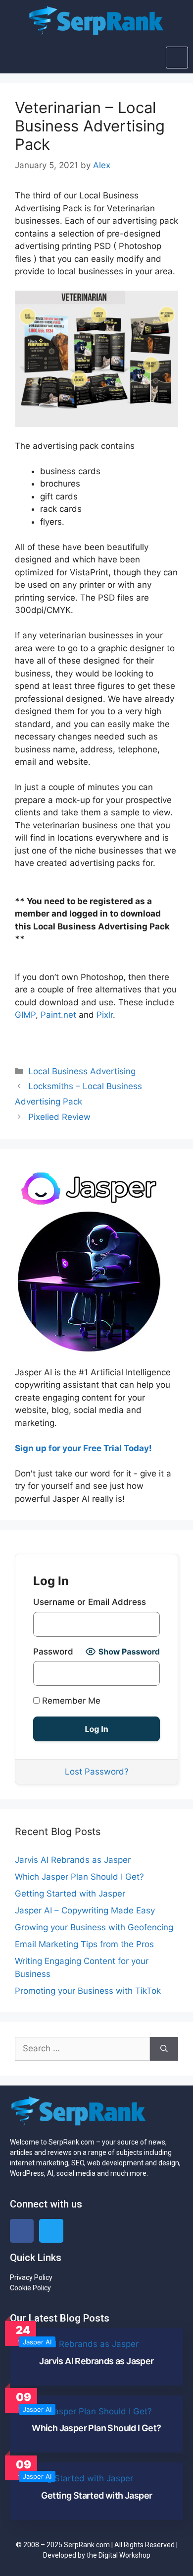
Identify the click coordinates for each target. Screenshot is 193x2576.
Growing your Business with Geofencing (94, 1927)
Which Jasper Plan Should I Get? (79, 1877)
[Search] (164, 2049)
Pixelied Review (59, 1117)
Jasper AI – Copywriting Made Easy (85, 1910)
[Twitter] (51, 2231)
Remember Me (70, 1701)
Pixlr (105, 1015)
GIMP (25, 1015)
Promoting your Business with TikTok (88, 1991)
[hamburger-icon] (177, 58)
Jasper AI (37, 2342)
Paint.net (58, 1015)
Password (53, 1652)
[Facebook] (22, 2231)
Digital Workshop (124, 2555)
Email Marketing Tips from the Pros (84, 1944)
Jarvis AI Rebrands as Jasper (73, 1860)
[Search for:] (82, 2049)
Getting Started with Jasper (70, 1894)
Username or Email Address (90, 1602)
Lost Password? (97, 1772)
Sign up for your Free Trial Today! (83, 1448)
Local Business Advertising (82, 1071)
